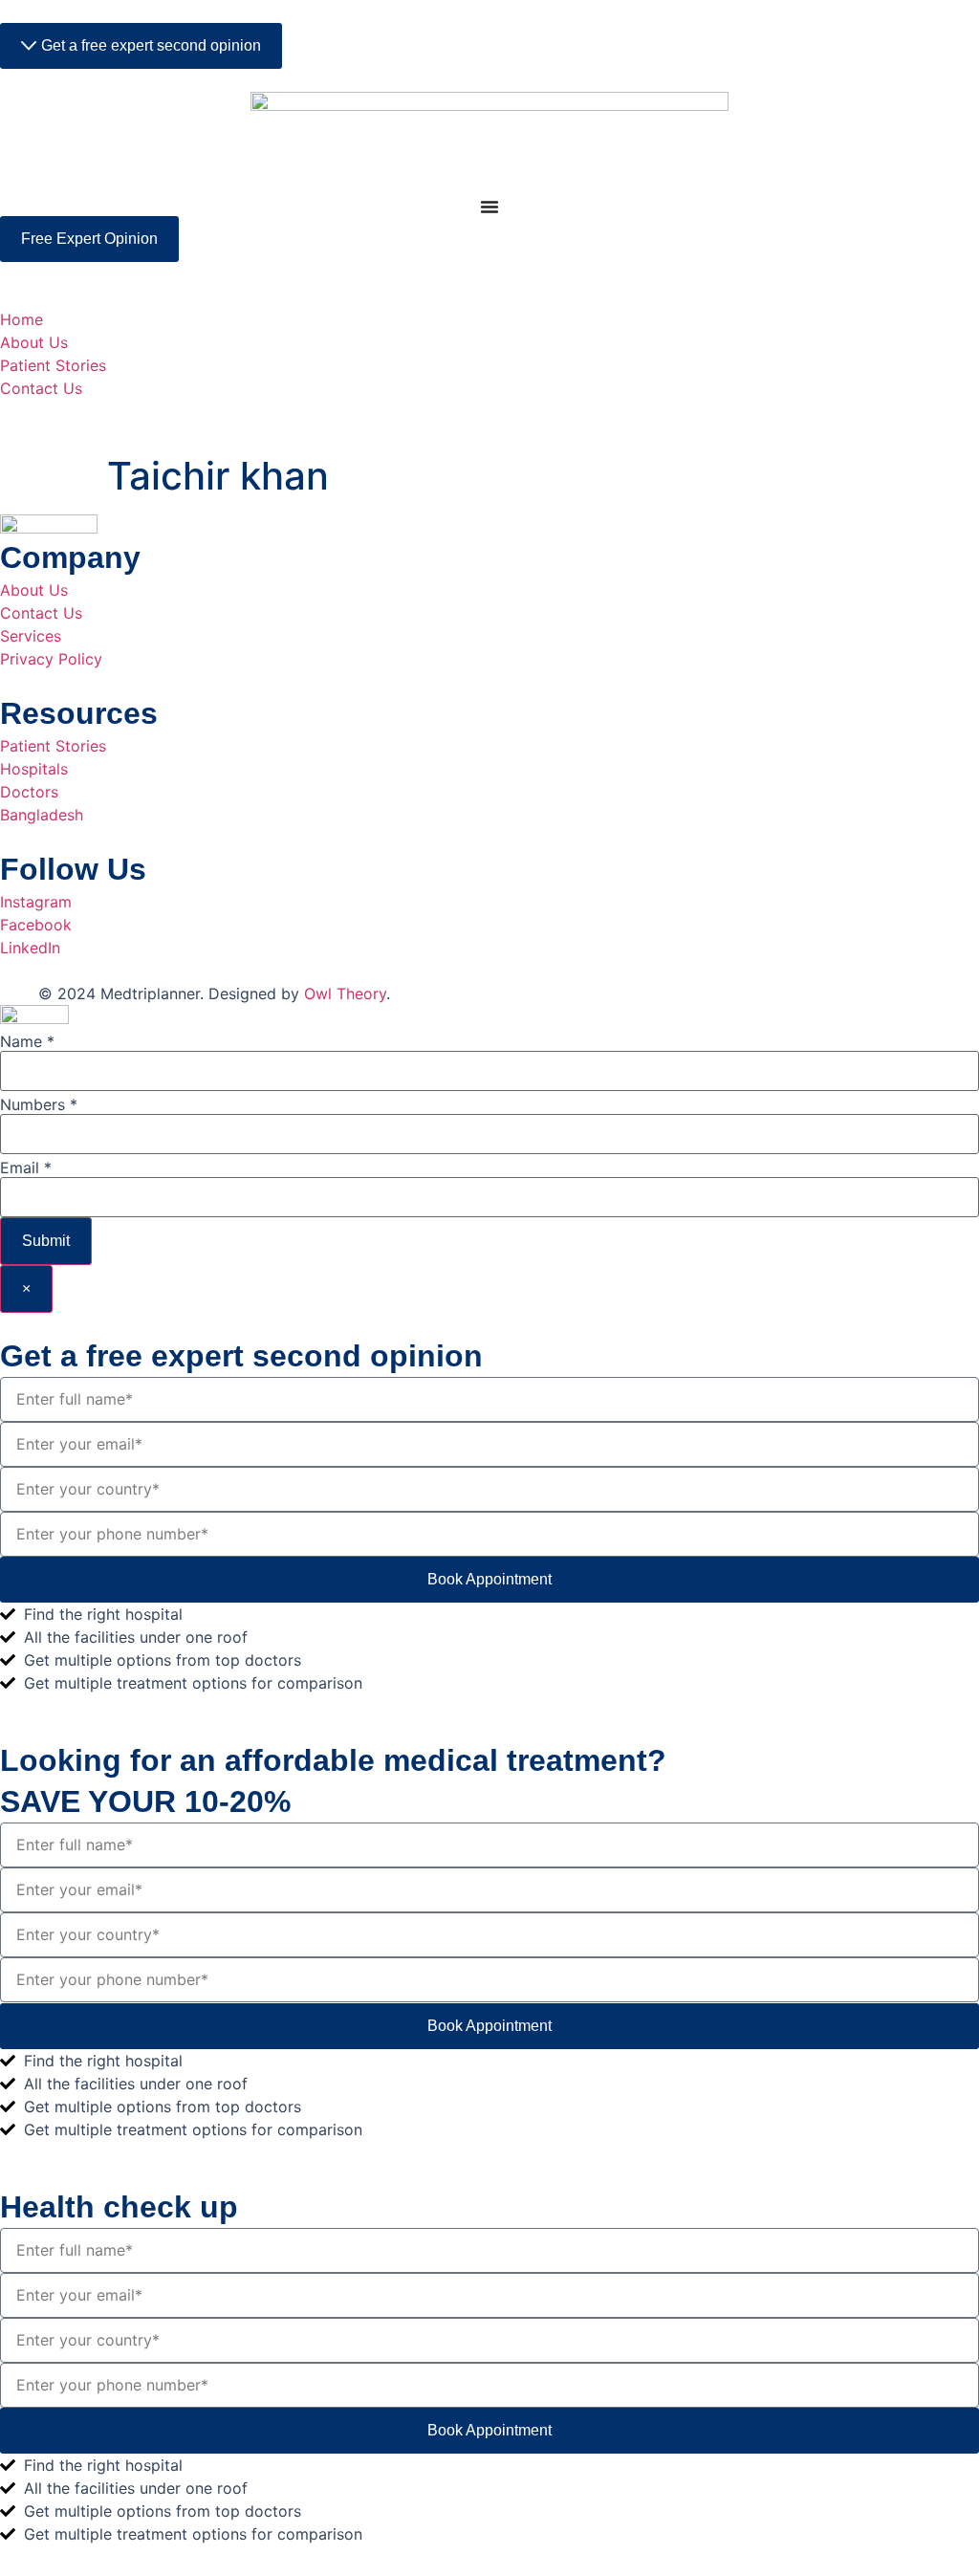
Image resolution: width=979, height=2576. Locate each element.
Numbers (39, 1104)
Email (26, 1168)
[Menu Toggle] (489, 207)
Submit (46, 1241)
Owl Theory (345, 993)
